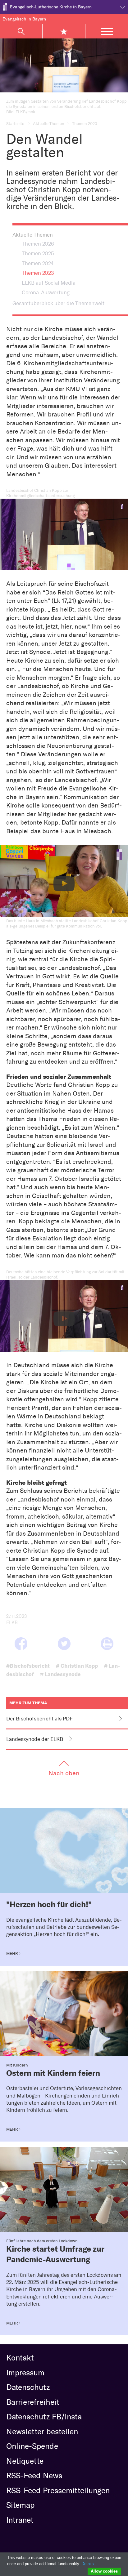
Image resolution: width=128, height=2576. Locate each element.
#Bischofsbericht (28, 1666)
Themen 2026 (38, 244)
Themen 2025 (38, 253)
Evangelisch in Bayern (24, 19)
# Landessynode (60, 1674)
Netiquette (25, 2461)
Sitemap (20, 2505)
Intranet (20, 2520)
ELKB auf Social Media (49, 283)
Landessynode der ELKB (35, 1739)
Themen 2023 (38, 273)
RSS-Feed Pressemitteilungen (58, 2490)
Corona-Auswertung (46, 292)
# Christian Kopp (77, 1666)
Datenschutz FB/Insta (44, 2417)
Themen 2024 (38, 263)
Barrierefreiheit (33, 2402)
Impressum (25, 2373)
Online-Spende (32, 2446)
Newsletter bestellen (42, 2431)
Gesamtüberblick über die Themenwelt (58, 303)
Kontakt (20, 2358)
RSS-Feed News (34, 2476)
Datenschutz (28, 2387)
